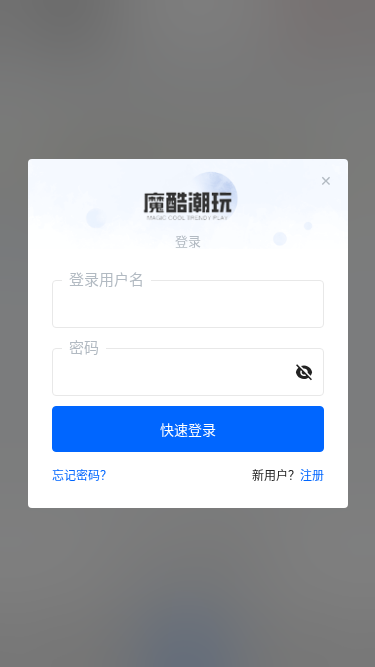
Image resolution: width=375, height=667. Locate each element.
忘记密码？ (82, 475)
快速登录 (188, 429)
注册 (312, 475)
